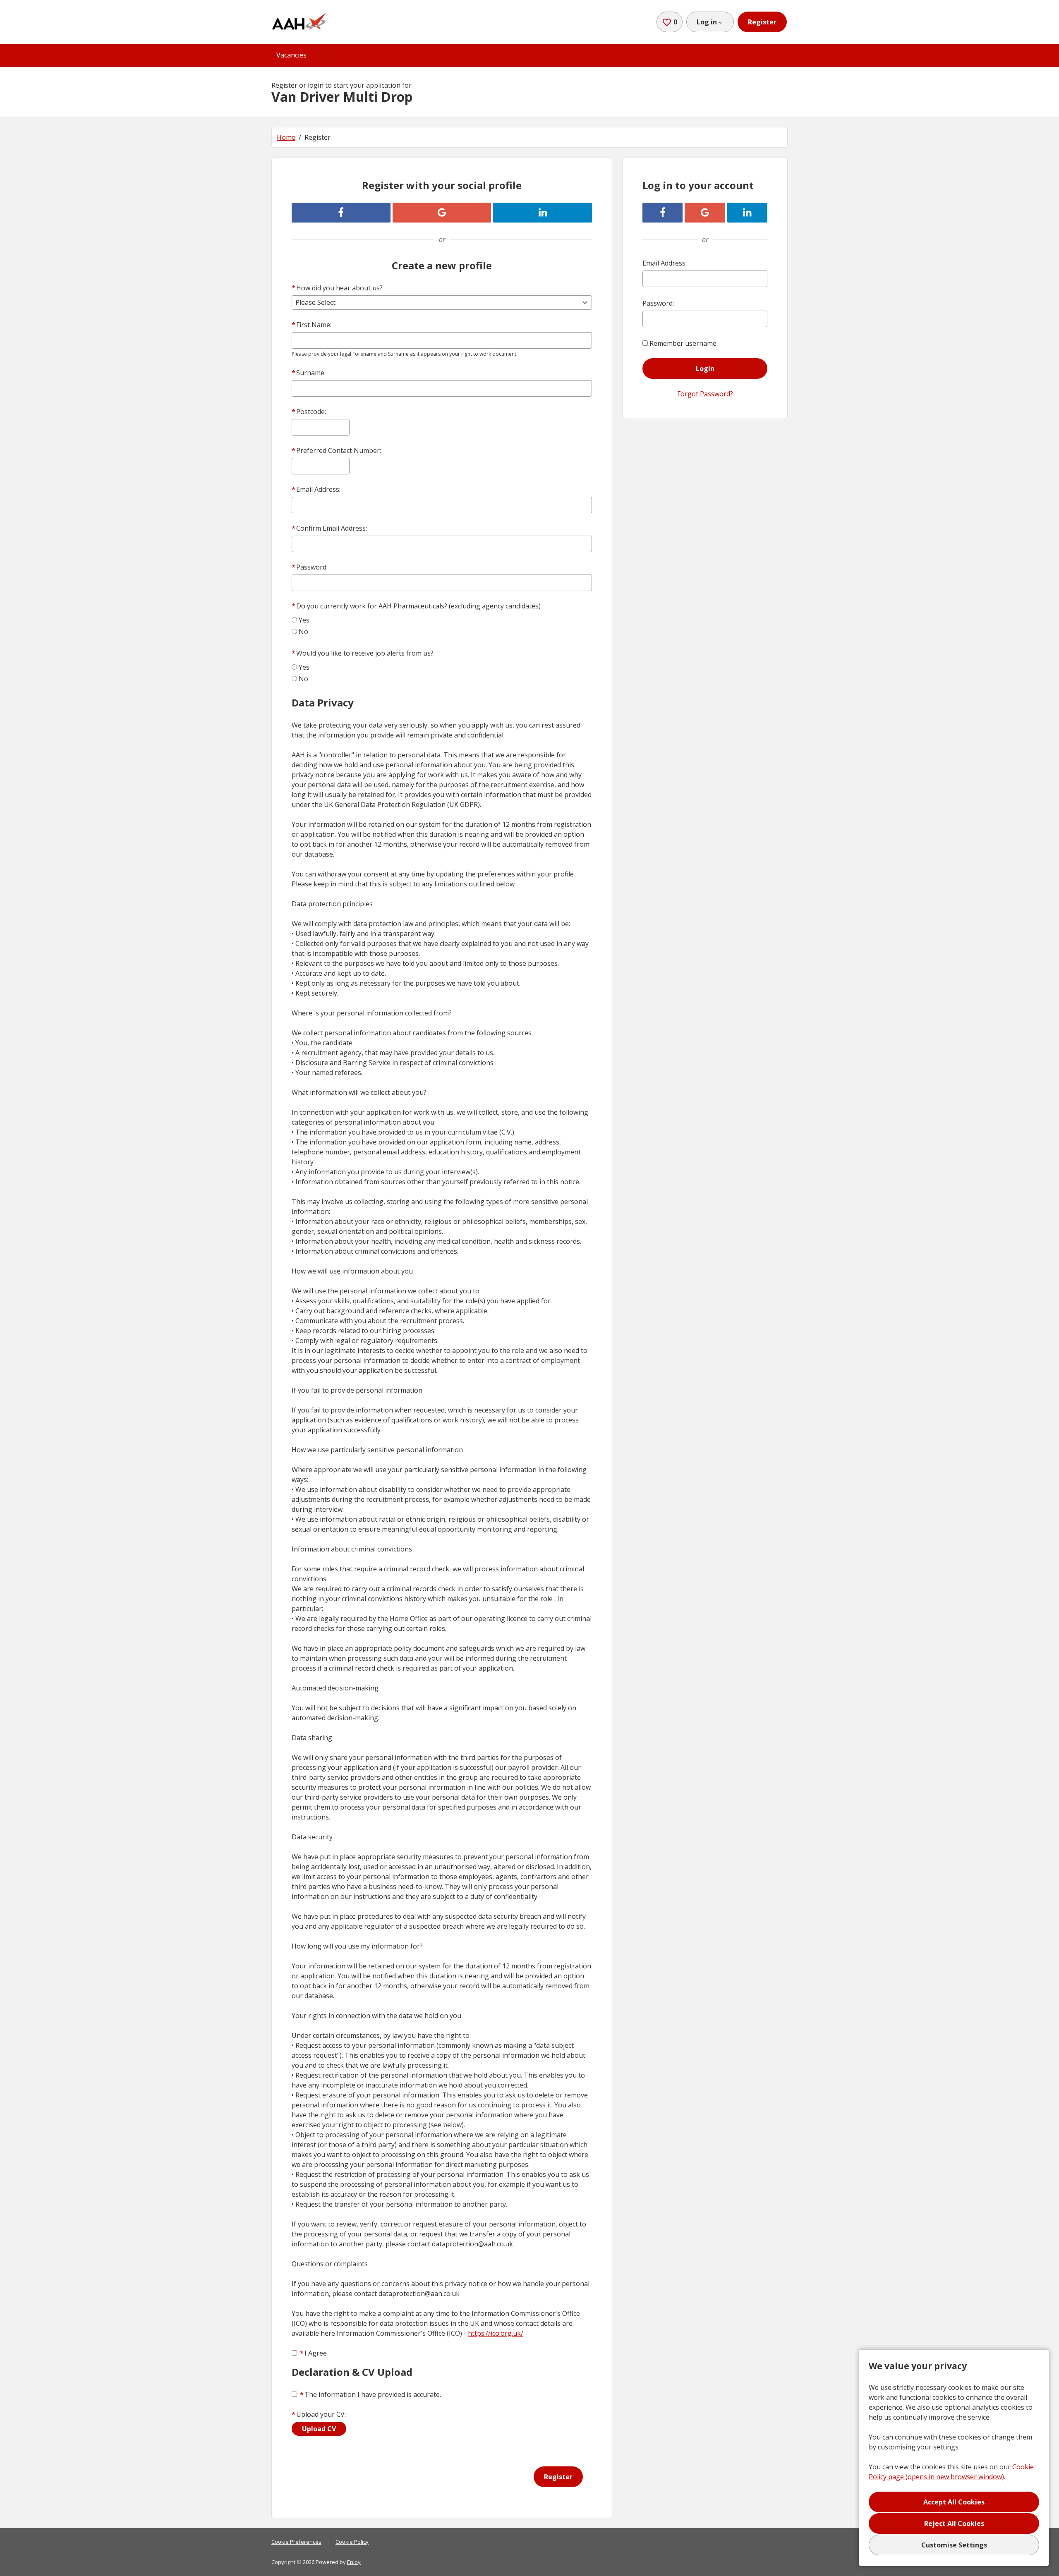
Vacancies (291, 55)
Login (705, 369)
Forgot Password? (705, 394)
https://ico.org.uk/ (496, 2333)
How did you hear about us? (337, 288)
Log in (707, 22)
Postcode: (309, 412)
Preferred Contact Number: (336, 450)
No (303, 632)
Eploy (354, 2562)
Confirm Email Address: (329, 528)
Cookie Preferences (296, 2542)
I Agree (313, 2353)
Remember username (683, 343)
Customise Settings (954, 2545)
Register (762, 22)
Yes (304, 620)
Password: (310, 567)
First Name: (311, 325)
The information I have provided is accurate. (370, 2394)
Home (286, 137)
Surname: (309, 373)
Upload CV (319, 2429)
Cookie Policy (352, 2542)
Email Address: (316, 489)
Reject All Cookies (954, 2523)
